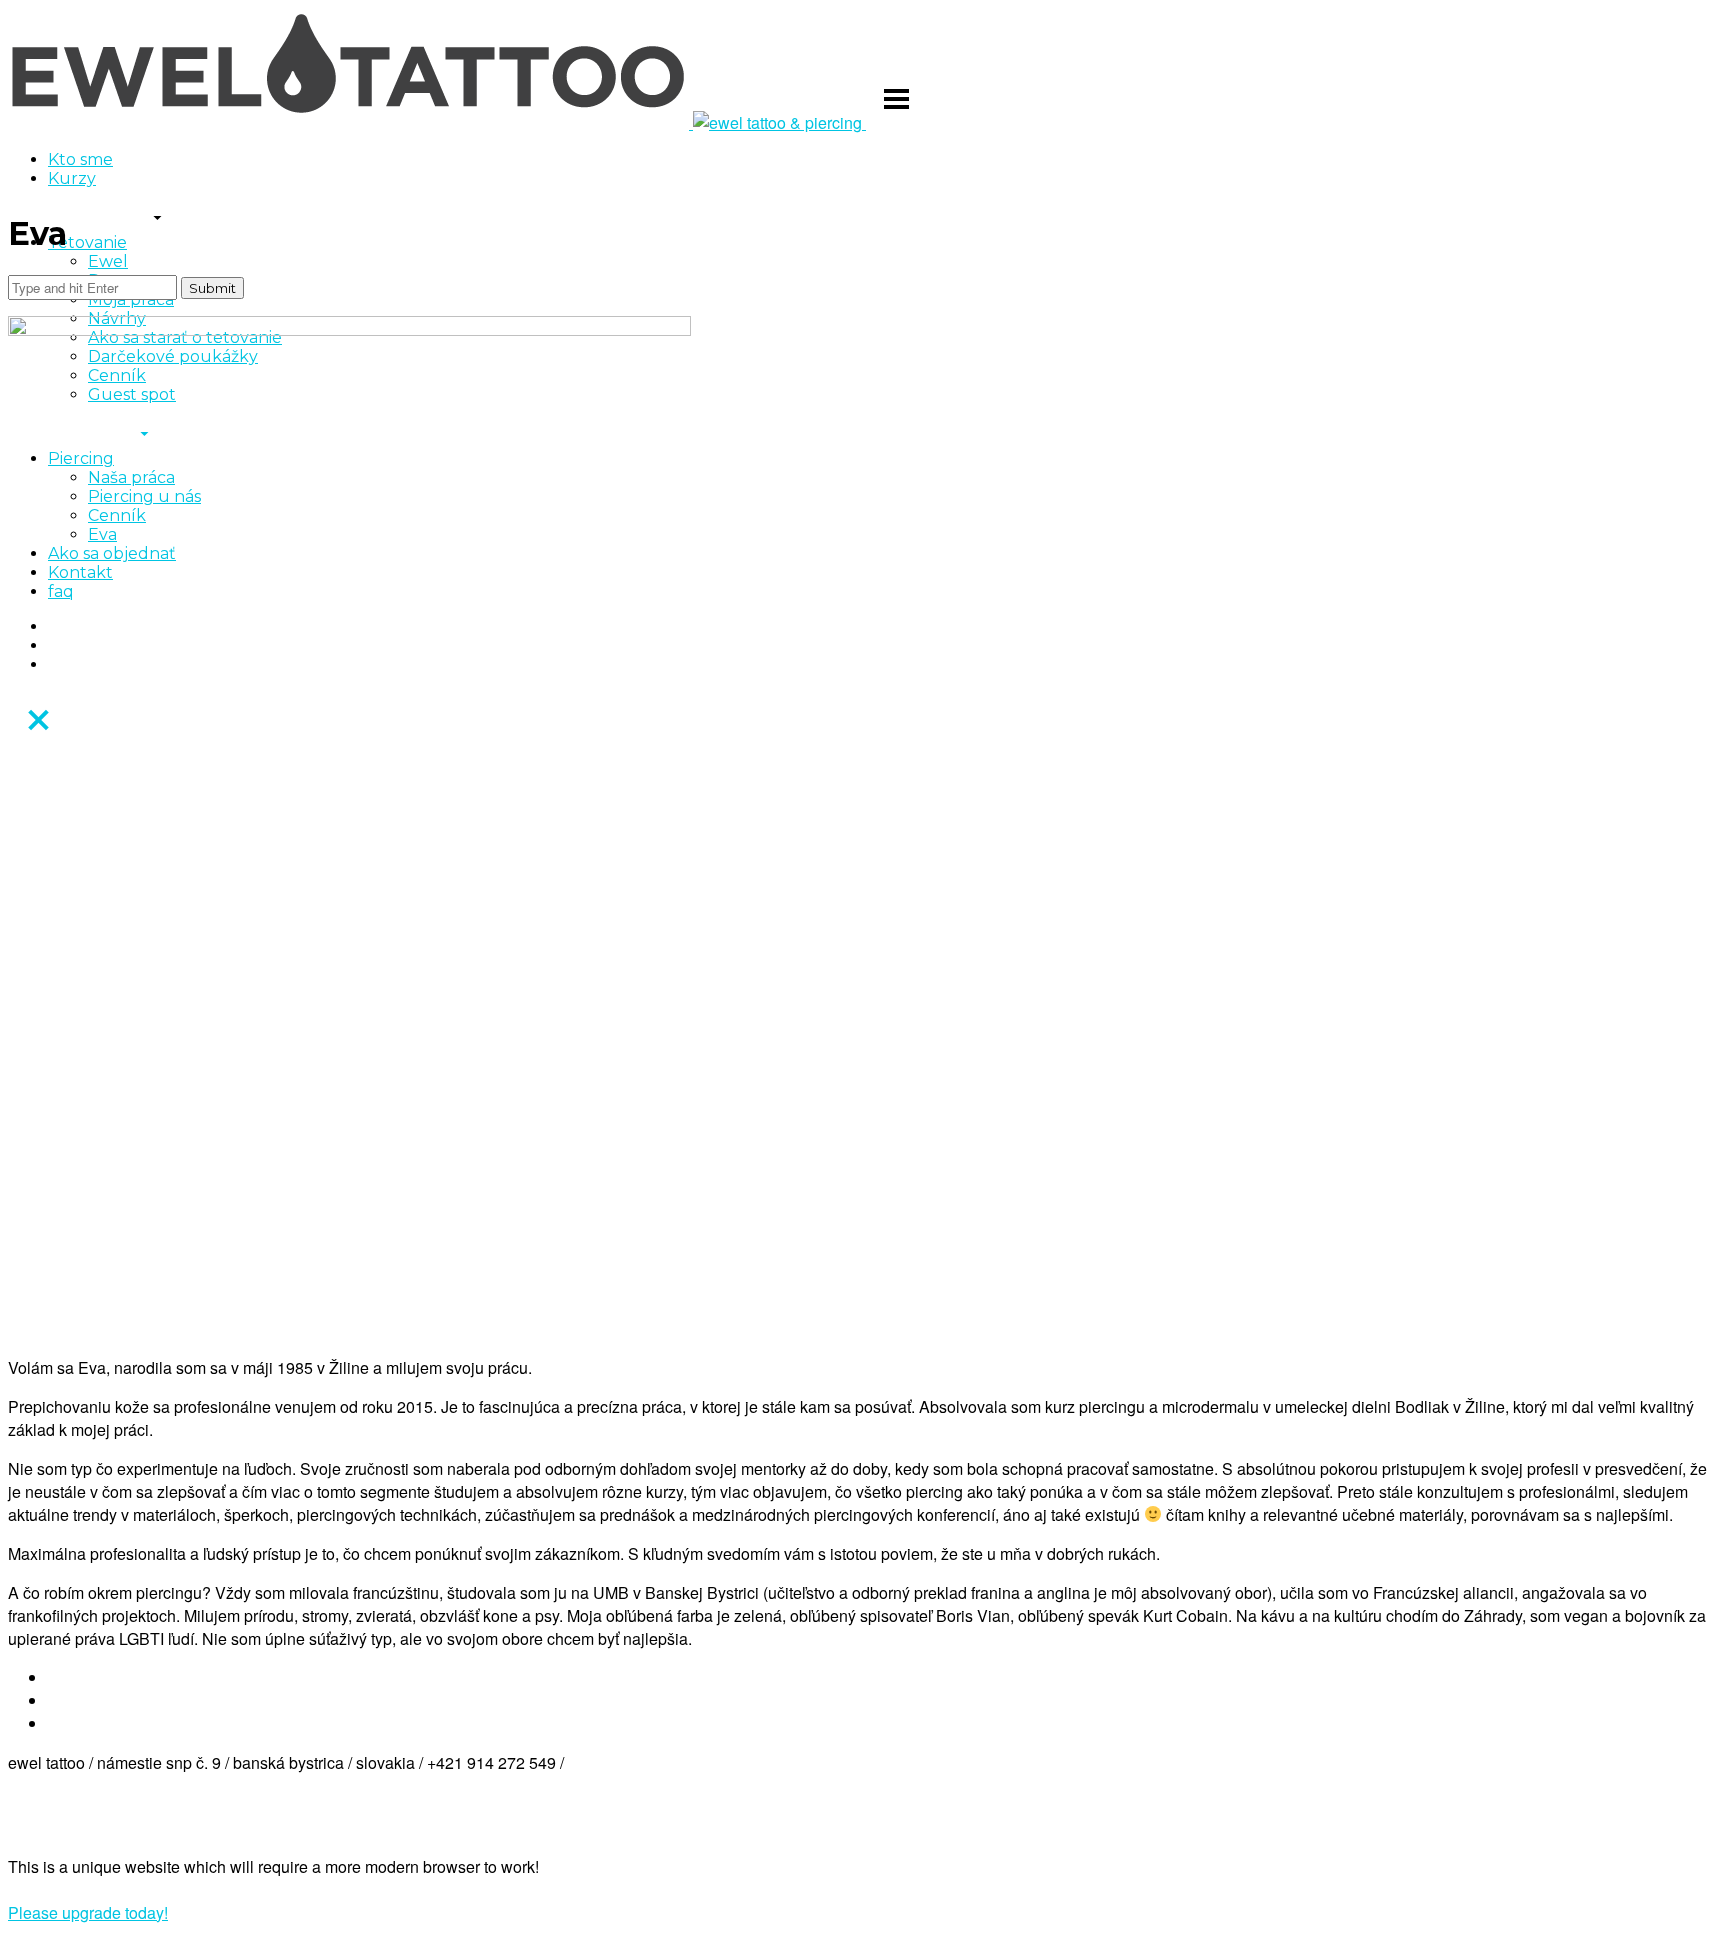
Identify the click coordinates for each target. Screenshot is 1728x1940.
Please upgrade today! (88, 1912)
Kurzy (72, 178)
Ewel (108, 261)
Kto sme (80, 159)
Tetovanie (87, 242)
